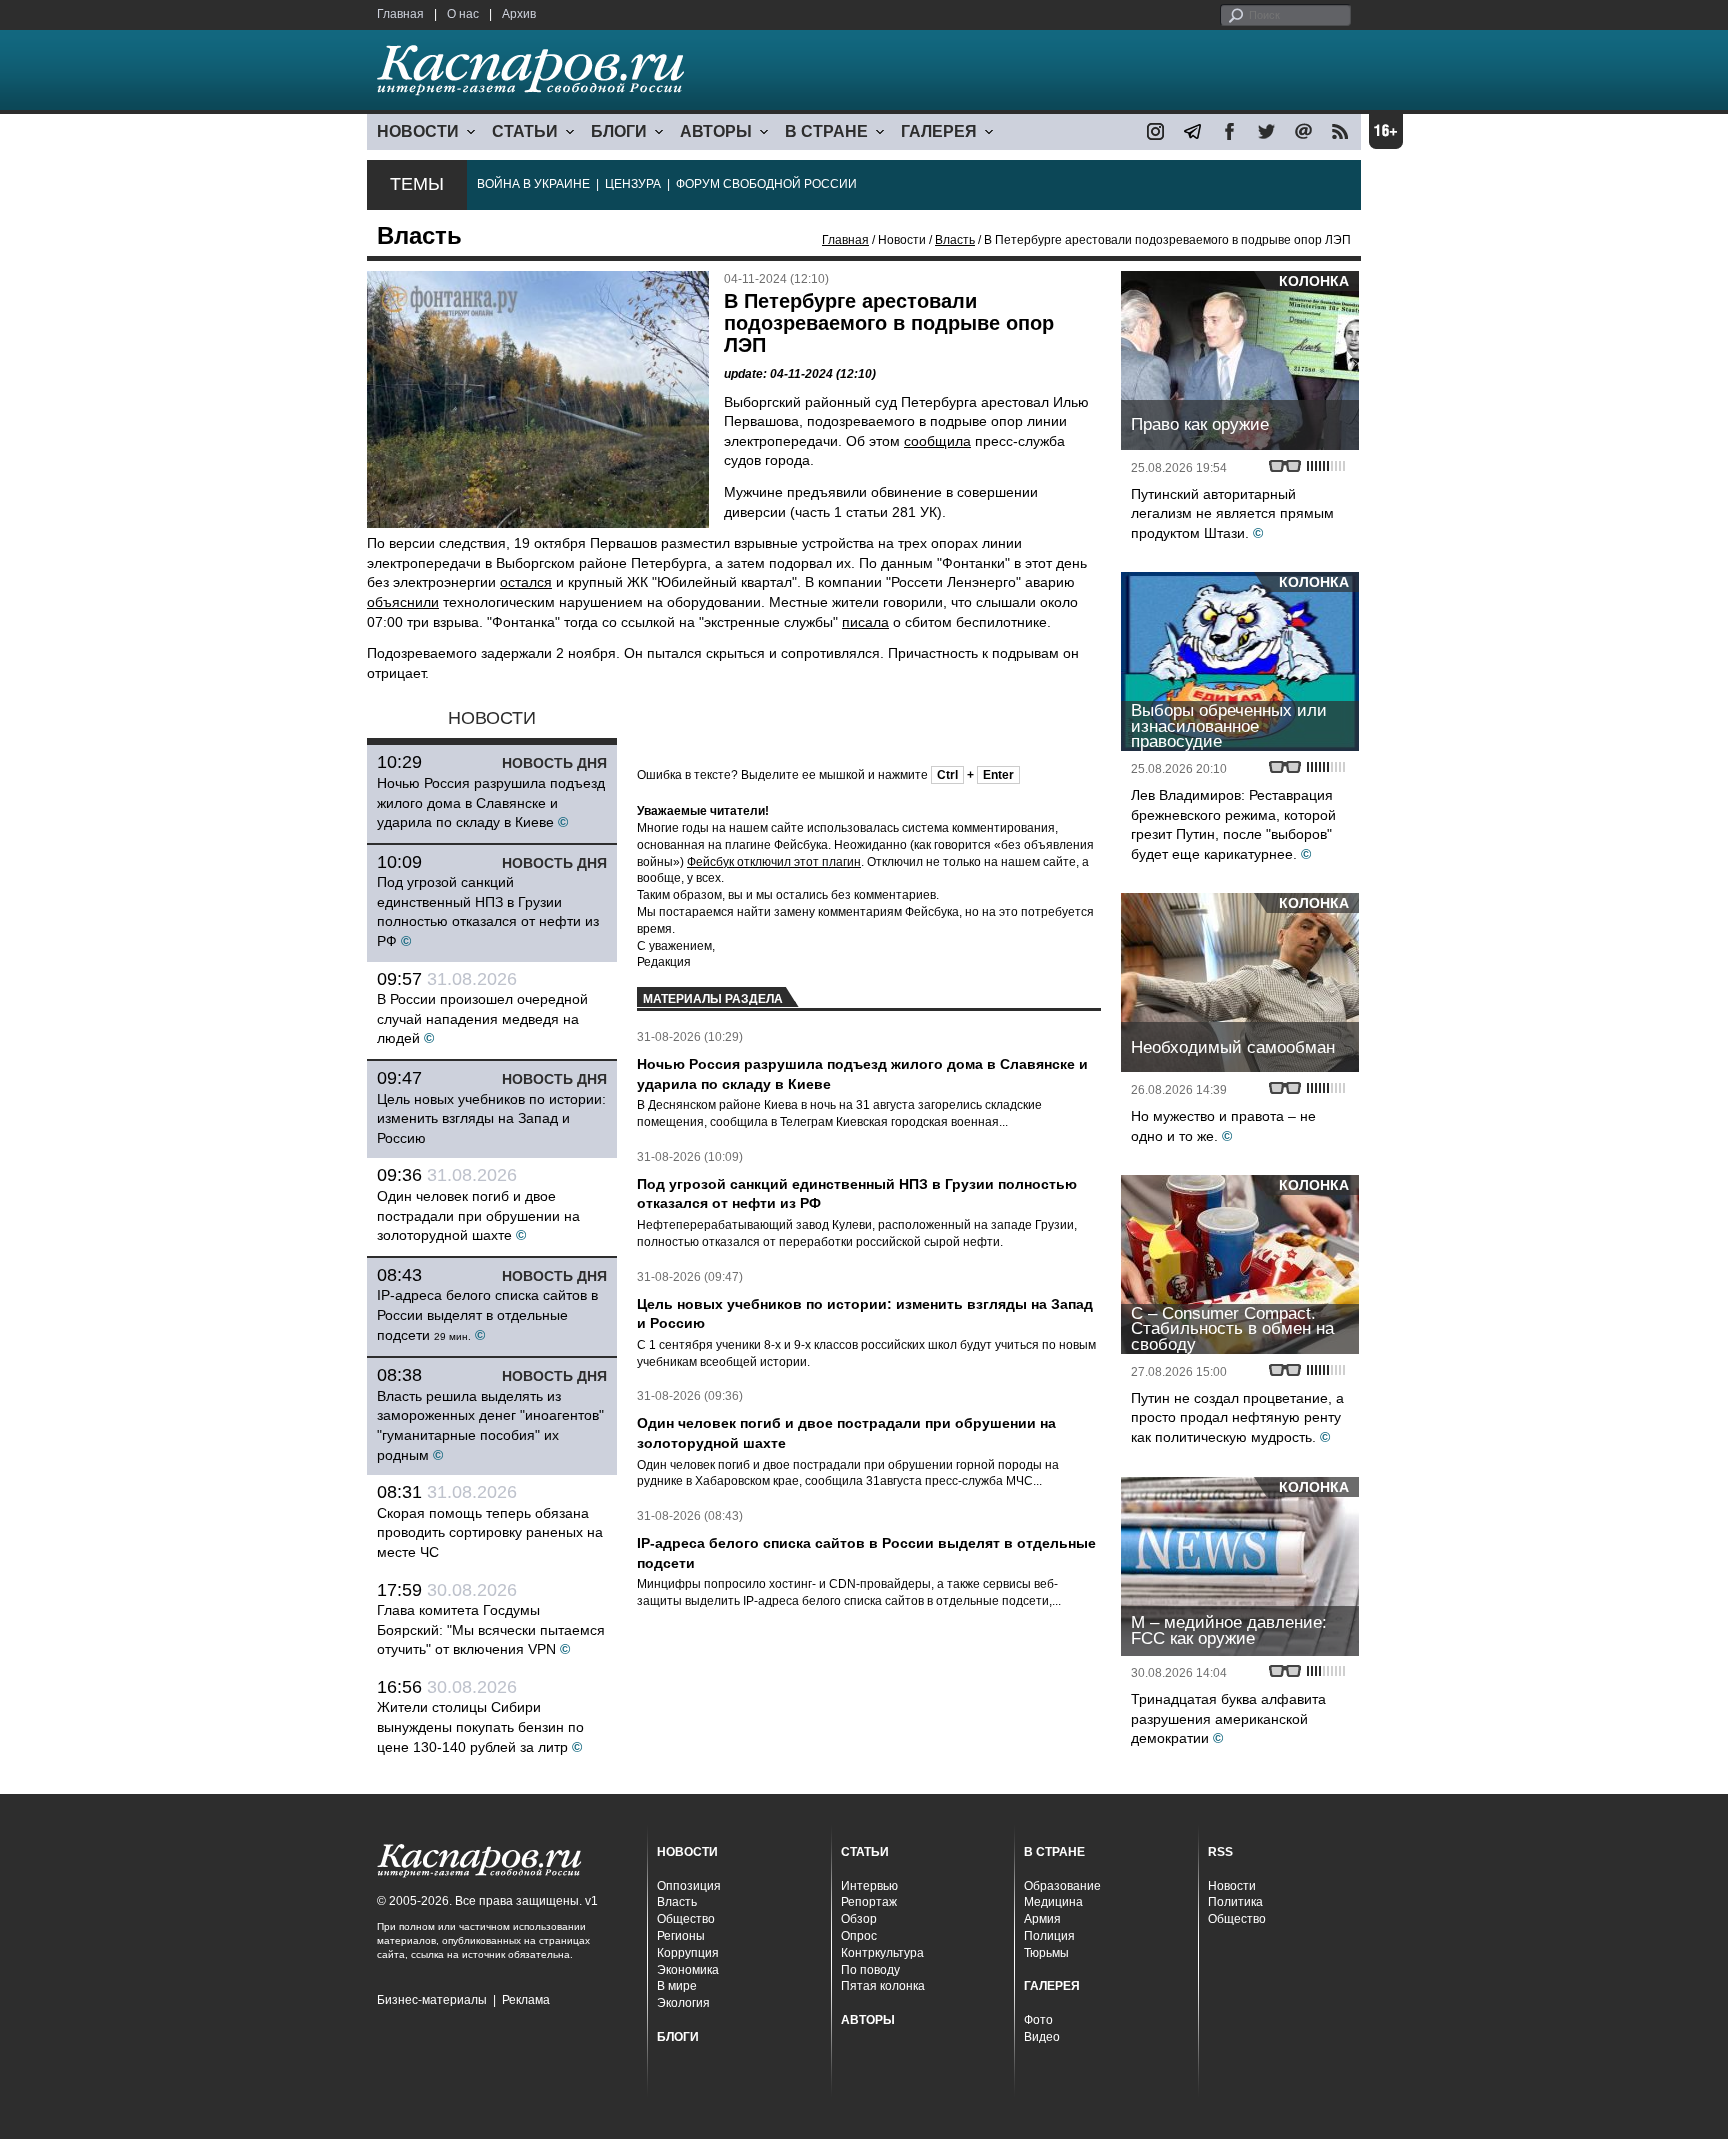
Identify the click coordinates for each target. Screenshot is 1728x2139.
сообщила (937, 441)
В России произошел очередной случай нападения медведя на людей (482, 1018)
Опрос (859, 1936)
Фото (1038, 2020)
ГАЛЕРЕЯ (939, 131)
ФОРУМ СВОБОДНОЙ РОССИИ (766, 184)
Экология (683, 2003)
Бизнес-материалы (432, 2000)
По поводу (870, 1970)
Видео (1042, 2037)
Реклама (526, 2000)
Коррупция (688, 1953)
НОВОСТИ (418, 131)
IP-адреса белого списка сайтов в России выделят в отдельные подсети (487, 1314)
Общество (686, 1919)
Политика (1235, 1902)
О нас (463, 14)
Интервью (869, 1886)
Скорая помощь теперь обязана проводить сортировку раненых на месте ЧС (490, 1532)
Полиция (1049, 1936)
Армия (1042, 1919)
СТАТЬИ (525, 131)
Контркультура (882, 1953)
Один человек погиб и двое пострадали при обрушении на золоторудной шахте (478, 1215)
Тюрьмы (1046, 1953)
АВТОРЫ (716, 131)
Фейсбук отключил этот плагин (774, 862)
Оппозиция (689, 1886)
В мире (677, 1986)
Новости (1232, 1886)
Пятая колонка (883, 1986)
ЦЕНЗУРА (633, 184)
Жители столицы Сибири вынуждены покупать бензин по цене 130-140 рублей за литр (480, 1726)
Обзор (859, 1919)
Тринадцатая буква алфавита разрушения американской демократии (1228, 1718)
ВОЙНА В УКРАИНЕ (533, 184)
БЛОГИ (619, 131)
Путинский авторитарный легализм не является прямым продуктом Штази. (1232, 513)
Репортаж (869, 1902)
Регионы (681, 1936)
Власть (955, 240)
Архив (519, 14)
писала (865, 622)
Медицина (1053, 1902)
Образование (1062, 1886)
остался (526, 582)
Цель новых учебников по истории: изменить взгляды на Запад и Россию (491, 1118)
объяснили (403, 602)
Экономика (688, 1970)
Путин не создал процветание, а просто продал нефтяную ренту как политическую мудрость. (1237, 1417)
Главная (400, 14)
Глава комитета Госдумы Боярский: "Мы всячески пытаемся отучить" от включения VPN (491, 1629)
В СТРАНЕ (826, 131)
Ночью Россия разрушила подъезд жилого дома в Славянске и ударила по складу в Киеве (491, 802)
